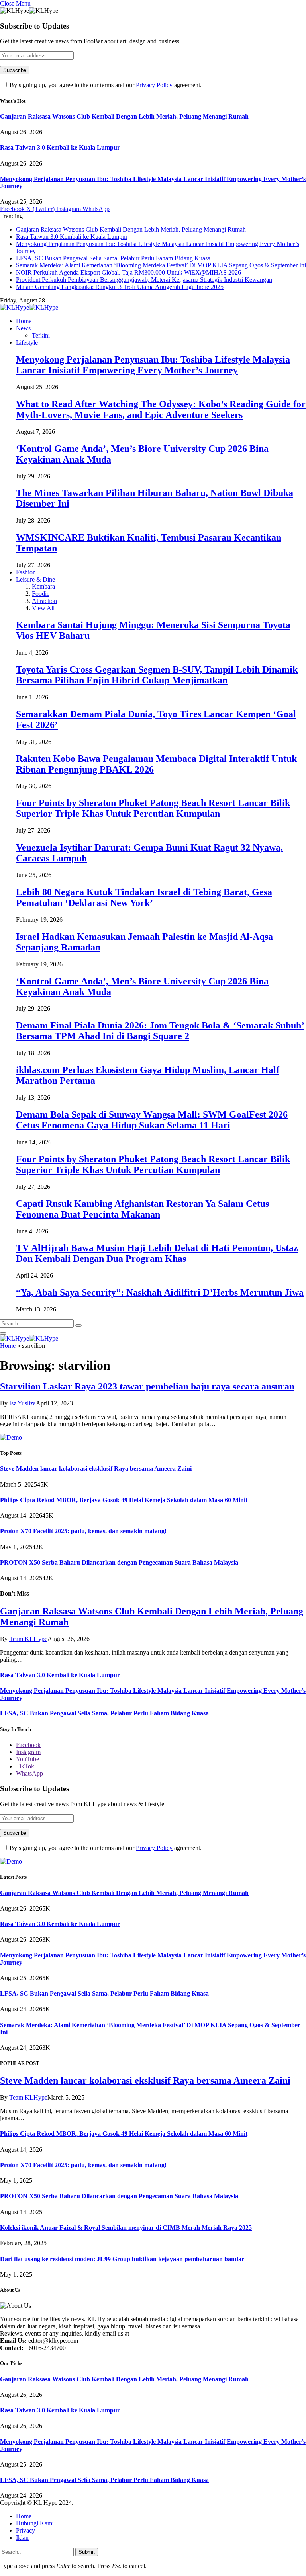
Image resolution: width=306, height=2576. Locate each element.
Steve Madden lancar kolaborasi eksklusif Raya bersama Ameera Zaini (96, 1469)
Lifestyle (27, 342)
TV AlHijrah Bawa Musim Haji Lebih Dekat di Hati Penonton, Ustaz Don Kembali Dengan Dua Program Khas (157, 1253)
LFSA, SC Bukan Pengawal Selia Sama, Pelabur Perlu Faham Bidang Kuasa (113, 258)
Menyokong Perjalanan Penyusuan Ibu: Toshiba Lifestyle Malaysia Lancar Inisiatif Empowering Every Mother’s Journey (153, 365)
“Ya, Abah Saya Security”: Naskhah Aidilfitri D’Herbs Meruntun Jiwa (160, 1292)
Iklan (22, 2538)
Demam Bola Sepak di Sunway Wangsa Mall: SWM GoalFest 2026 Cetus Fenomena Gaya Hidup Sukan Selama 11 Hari (152, 1120)
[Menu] (3, 1333)
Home (24, 321)
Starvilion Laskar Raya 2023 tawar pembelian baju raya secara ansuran (147, 1386)
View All (43, 608)
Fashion (26, 572)
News (23, 328)
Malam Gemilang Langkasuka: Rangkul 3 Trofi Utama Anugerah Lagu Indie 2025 (120, 287)
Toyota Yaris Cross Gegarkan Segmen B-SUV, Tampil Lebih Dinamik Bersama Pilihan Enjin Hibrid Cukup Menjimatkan (157, 675)
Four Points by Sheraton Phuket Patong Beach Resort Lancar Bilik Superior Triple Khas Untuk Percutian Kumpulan (153, 808)
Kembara (43, 586)
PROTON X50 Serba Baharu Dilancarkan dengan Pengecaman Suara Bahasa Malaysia (119, 1562)
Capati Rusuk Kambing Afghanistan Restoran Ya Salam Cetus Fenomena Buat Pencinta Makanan (142, 1209)
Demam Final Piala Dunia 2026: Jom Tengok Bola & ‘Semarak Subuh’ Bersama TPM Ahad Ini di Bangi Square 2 (160, 1031)
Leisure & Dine (35, 579)
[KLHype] (29, 307)
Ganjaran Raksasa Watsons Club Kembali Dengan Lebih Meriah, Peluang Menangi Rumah (124, 116)
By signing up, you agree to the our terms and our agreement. (105, 85)
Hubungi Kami (35, 2523)
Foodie (41, 594)
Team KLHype (28, 1639)
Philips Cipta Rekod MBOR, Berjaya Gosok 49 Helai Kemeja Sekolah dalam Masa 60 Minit (124, 1500)
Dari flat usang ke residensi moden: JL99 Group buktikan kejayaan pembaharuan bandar (122, 2259)
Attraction (44, 601)
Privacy (25, 2530)
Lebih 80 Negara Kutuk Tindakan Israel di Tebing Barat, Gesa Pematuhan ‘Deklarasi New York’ (144, 897)
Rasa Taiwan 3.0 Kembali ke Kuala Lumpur (60, 147)
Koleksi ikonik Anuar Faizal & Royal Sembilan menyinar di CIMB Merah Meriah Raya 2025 (126, 2228)
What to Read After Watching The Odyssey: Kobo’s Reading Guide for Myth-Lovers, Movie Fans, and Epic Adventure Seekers (161, 409)
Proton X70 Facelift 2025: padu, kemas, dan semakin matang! (83, 1531)
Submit (87, 2552)
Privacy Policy (154, 85)
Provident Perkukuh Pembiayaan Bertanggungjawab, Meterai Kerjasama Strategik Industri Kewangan (144, 280)
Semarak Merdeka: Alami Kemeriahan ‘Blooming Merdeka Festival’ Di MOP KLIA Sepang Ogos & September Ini (161, 265)
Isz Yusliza (23, 1403)
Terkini (41, 335)
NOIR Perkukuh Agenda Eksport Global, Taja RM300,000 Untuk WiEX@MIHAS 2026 (128, 272)
